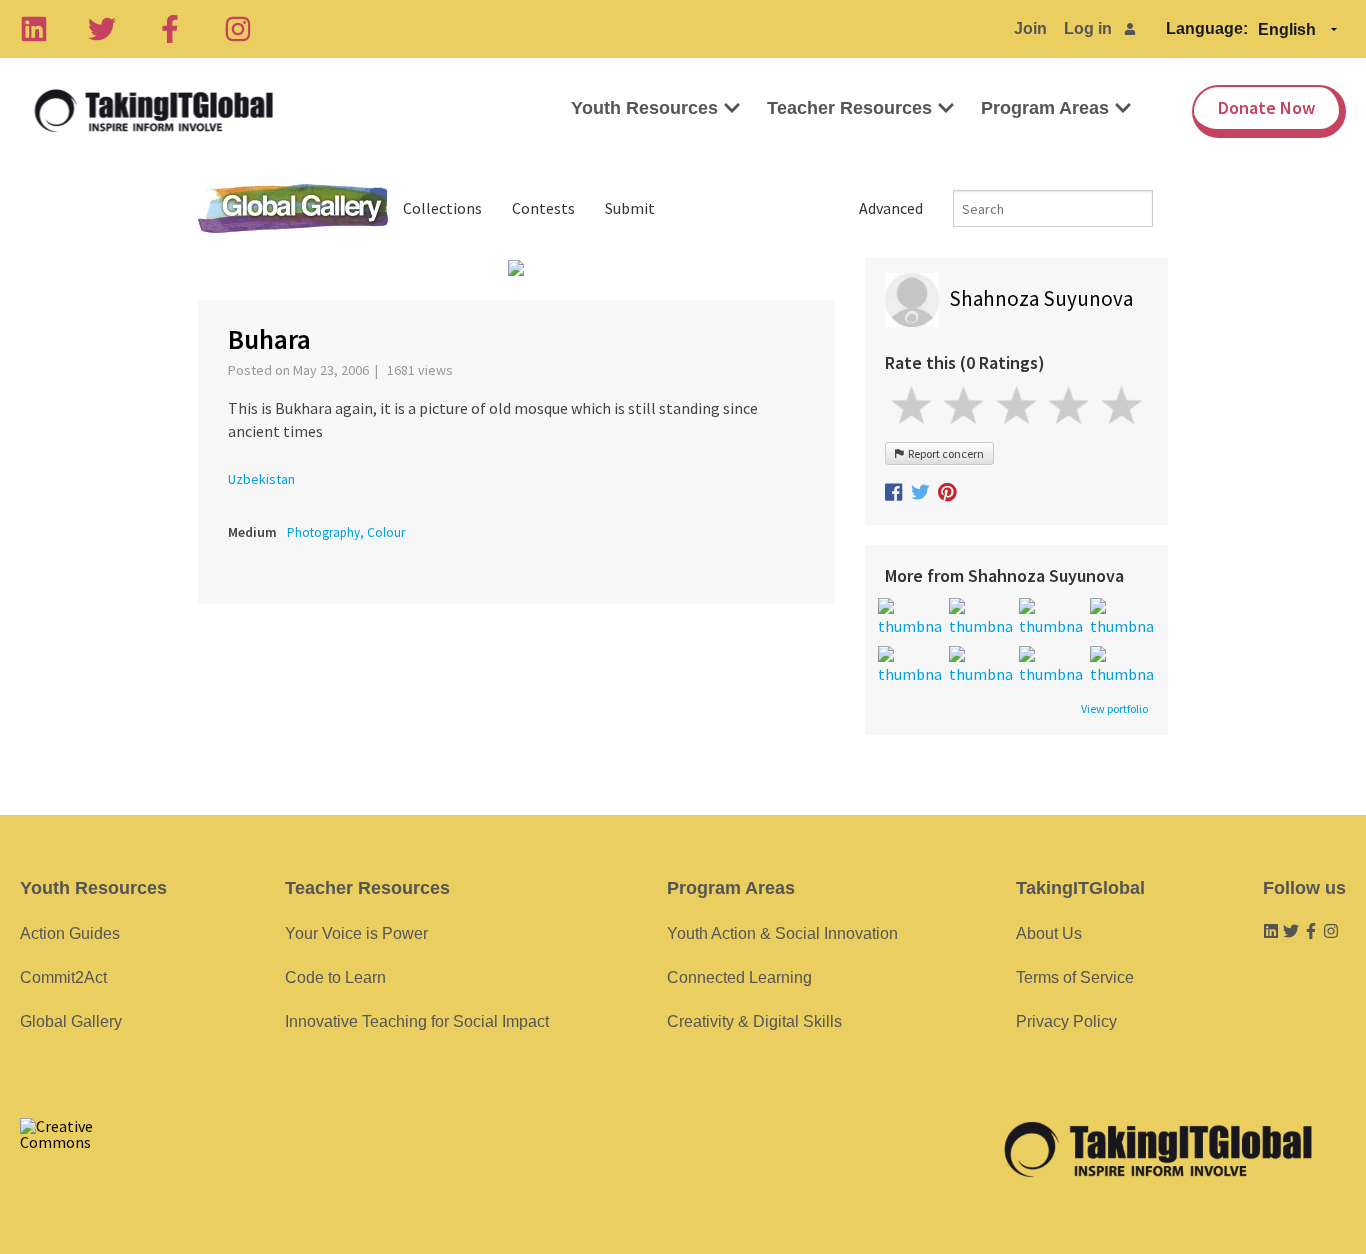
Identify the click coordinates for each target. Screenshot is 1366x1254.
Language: (1207, 28)
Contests (543, 208)
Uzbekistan (261, 479)
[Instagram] (238, 29)
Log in (1088, 28)
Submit (630, 208)
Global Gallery (293, 208)
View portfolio (1114, 709)
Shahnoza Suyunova (1041, 298)
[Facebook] (170, 29)
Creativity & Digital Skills (754, 1021)
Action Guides (70, 933)
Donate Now (1266, 107)
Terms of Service (1075, 977)
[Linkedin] (34, 29)
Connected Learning (739, 977)
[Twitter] (102, 29)
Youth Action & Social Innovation (782, 933)
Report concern (944, 453)
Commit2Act (63, 977)
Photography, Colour (346, 532)
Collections (442, 208)
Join (1030, 28)
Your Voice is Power (356, 933)
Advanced (891, 208)
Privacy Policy (1066, 1021)
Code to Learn (335, 977)
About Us (1049, 933)
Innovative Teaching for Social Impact (417, 1021)
